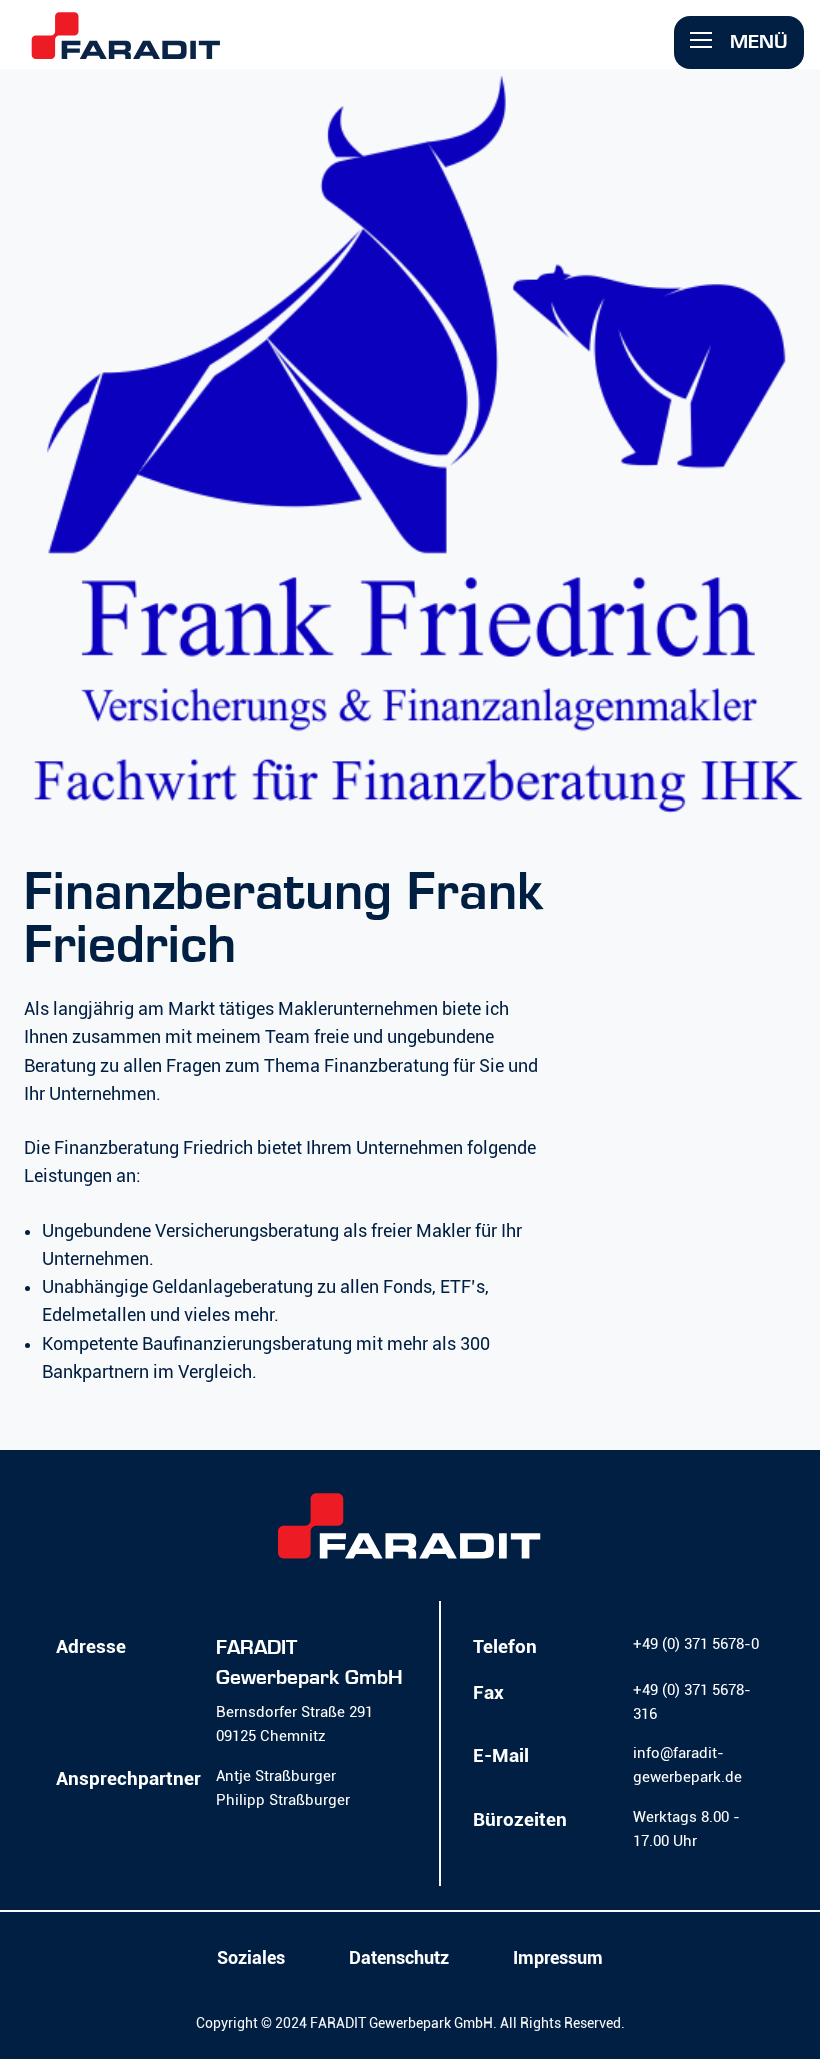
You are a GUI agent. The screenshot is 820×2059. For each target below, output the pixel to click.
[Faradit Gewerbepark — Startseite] (126, 48)
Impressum (558, 1958)
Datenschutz (399, 1958)
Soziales (251, 1958)
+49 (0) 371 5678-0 (696, 1644)
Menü (756, 41)
